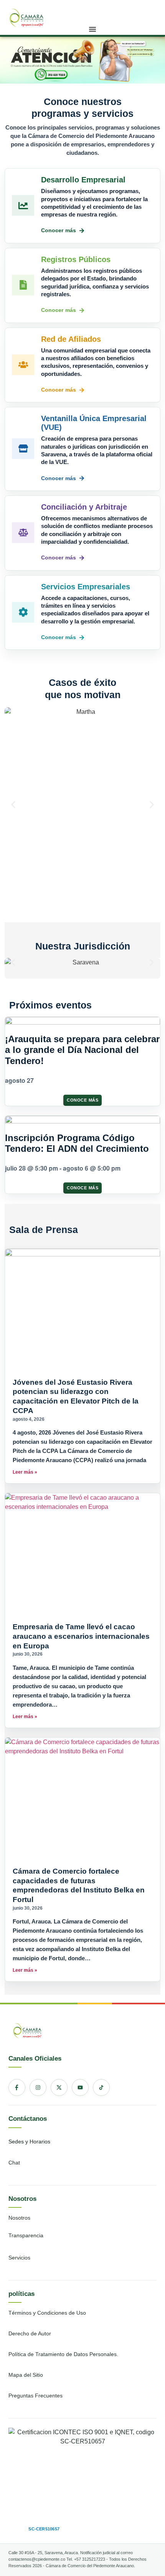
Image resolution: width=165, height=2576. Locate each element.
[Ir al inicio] (26, 16)
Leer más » (25, 1472)
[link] (26, 17)
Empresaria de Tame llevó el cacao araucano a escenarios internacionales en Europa (81, 1636)
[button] (92, 29)
